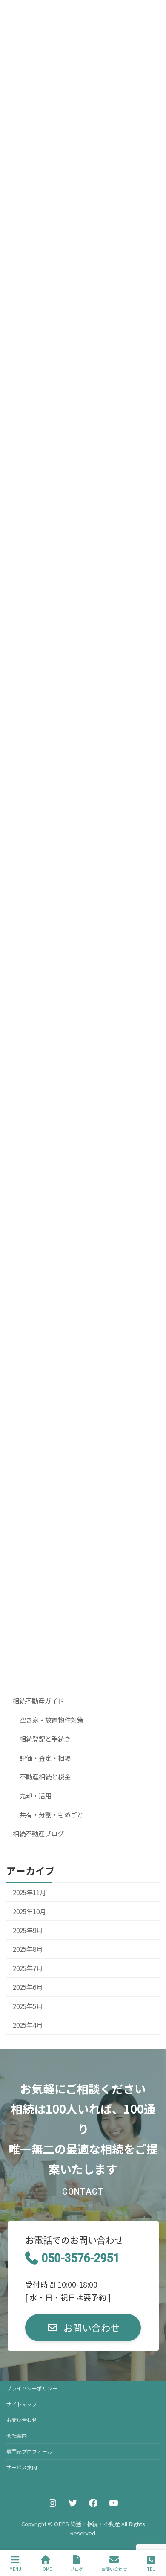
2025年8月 (28, 1949)
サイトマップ (22, 2404)
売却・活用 (36, 1795)
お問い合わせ (22, 2420)
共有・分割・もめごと (52, 1814)
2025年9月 (28, 1930)
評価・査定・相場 (45, 1757)
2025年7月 (28, 1968)
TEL (151, 2569)
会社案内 (17, 2435)
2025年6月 (28, 1987)
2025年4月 (28, 2025)
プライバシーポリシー (32, 2388)
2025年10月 (29, 1911)
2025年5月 (28, 2006)
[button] (83, 2328)
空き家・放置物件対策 (52, 1719)
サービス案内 (22, 2467)
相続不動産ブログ (38, 1833)
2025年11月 (29, 1892)
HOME (46, 2569)
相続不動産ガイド (38, 1701)
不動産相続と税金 (45, 1776)
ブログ (77, 2569)
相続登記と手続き (45, 1739)
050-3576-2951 (81, 2258)
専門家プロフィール (29, 2451)
